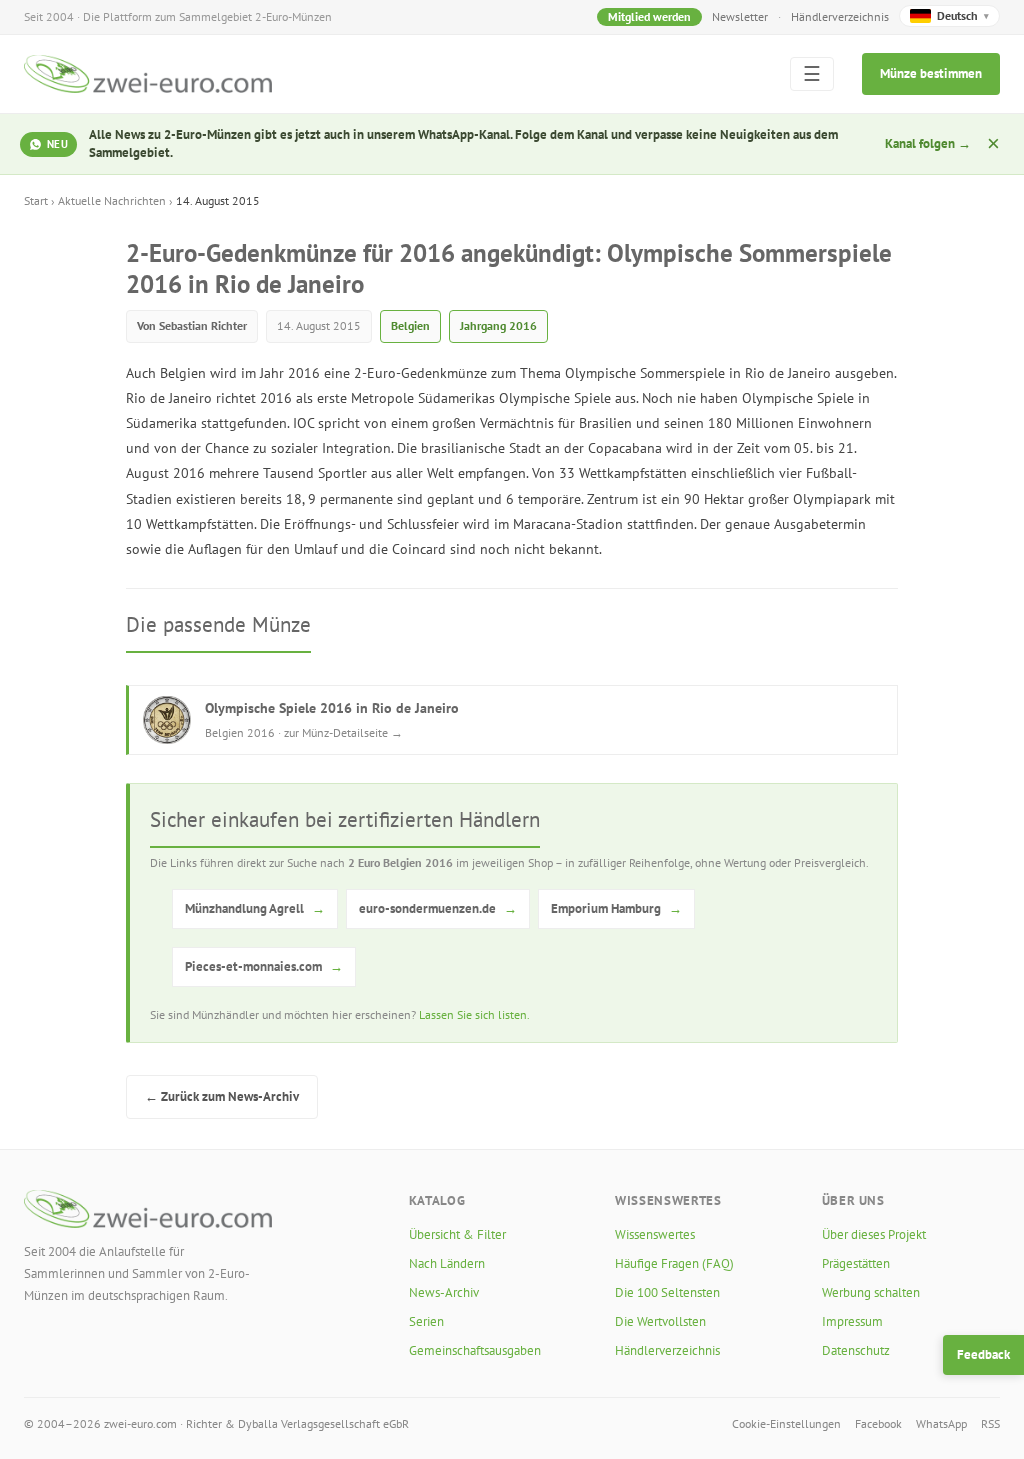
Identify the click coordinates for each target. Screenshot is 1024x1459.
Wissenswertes (655, 1234)
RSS (990, 1423)
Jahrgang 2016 (498, 325)
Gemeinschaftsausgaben (475, 1350)
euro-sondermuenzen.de (438, 908)
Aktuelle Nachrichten (112, 200)
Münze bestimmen (931, 73)
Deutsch (963, 15)
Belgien (410, 325)
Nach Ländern (447, 1263)
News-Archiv (444, 1292)
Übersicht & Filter (457, 1234)
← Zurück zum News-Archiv (222, 1096)
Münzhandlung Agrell (255, 908)
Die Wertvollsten (660, 1321)
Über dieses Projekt (874, 1234)
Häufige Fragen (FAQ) (674, 1263)
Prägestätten (856, 1263)
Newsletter (740, 16)
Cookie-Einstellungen (786, 1423)
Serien (426, 1321)
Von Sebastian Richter (192, 325)
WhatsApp (941, 1423)
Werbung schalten (871, 1292)
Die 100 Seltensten (667, 1292)
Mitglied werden (649, 16)
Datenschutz (856, 1350)
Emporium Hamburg (616, 908)
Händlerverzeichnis (840, 16)
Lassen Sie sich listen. (474, 1014)
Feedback (983, 1354)
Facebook (878, 1423)
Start (36, 200)
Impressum (852, 1321)
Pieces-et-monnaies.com (264, 966)
